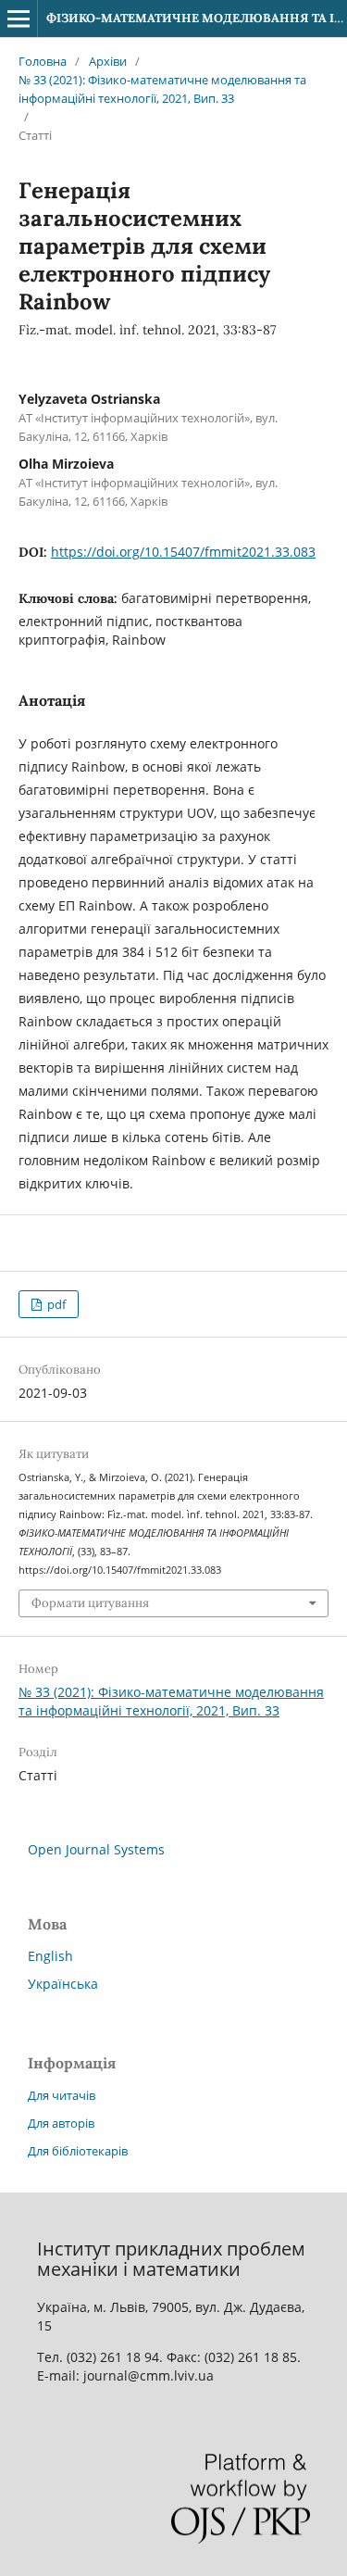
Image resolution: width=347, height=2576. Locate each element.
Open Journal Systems (96, 1849)
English (50, 1956)
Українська (63, 1984)
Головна (43, 61)
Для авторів (61, 2123)
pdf (55, 1304)
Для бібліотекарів (78, 2151)
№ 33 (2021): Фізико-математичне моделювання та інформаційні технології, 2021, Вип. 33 (162, 89)
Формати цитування (90, 1603)
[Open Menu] (19, 19)
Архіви (108, 61)
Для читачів (62, 2095)
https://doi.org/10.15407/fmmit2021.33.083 (183, 552)
